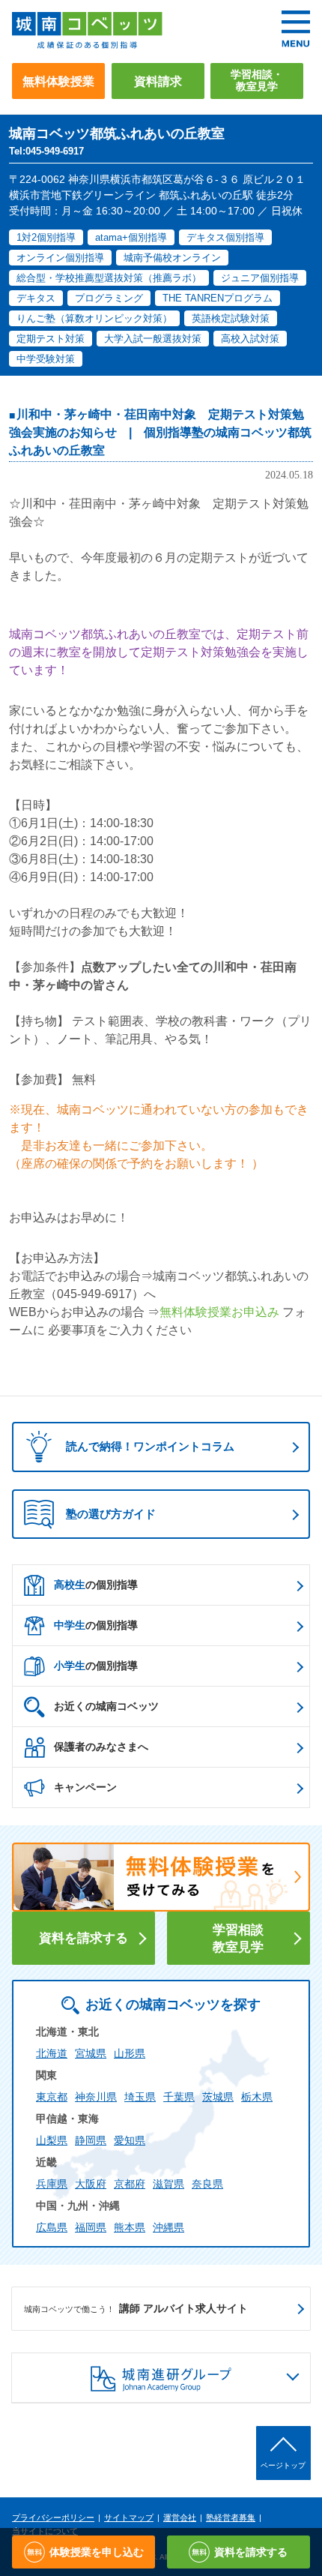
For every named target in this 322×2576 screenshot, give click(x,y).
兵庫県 (52, 2184)
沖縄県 (168, 2227)
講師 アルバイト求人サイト (136, 2308)
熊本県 (130, 2227)
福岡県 (91, 2227)
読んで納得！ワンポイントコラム (150, 1446)
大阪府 (91, 2184)
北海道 (52, 2053)
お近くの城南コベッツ (106, 1706)
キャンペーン (85, 1787)
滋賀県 (168, 2184)
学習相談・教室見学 (257, 81)
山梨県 (52, 2140)
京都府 (130, 2184)
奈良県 (207, 2184)
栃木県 (257, 2097)
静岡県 (91, 2140)
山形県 (130, 2053)
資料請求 (158, 81)
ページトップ (283, 2465)
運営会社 (180, 2518)
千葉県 (179, 2097)
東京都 (52, 2097)
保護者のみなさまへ (101, 1747)
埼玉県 (140, 2097)
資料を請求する (83, 1938)
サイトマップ (129, 2518)
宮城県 (91, 2053)
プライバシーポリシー (53, 2518)
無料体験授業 (58, 81)
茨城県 (218, 2097)
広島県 (52, 2227)
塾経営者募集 (231, 2518)
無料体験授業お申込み (219, 1312)
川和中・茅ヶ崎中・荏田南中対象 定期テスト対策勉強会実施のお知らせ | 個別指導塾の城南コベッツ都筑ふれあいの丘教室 (160, 432)
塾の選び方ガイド (111, 1514)
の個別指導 (96, 1585)
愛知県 (130, 2140)
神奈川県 (96, 2097)
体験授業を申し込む (97, 2552)
